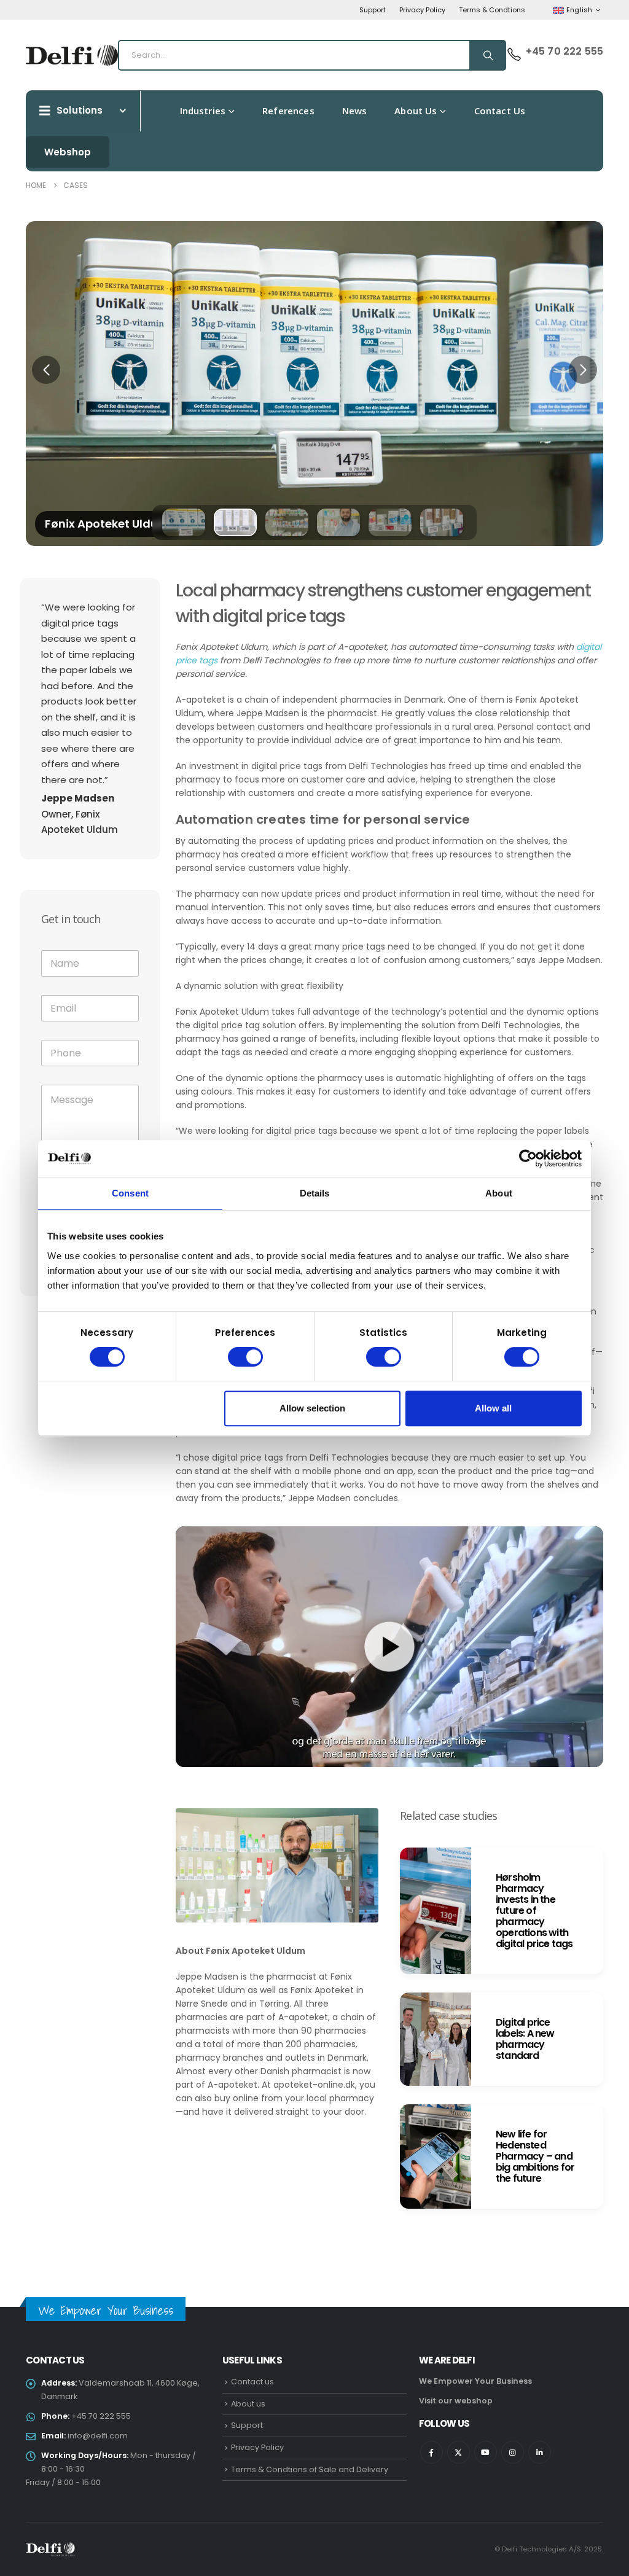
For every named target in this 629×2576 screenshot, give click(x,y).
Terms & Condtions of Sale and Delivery (310, 2469)
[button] (46, 370)
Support (373, 10)
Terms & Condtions (492, 10)
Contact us (500, 111)
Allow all (493, 1408)
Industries (203, 111)
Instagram (513, 2452)
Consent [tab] (130, 1193)
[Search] (487, 55)
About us (416, 111)
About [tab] (499, 1193)
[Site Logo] (72, 55)
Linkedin (540, 2452)
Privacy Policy (422, 10)
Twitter (459, 2452)
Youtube (486, 2452)
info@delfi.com (98, 2436)
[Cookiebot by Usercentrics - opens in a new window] (528, 1158)
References (288, 111)
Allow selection (312, 1408)
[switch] (245, 1357)
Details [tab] (315, 1193)
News (355, 111)
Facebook (432, 2452)
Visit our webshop (456, 2401)
